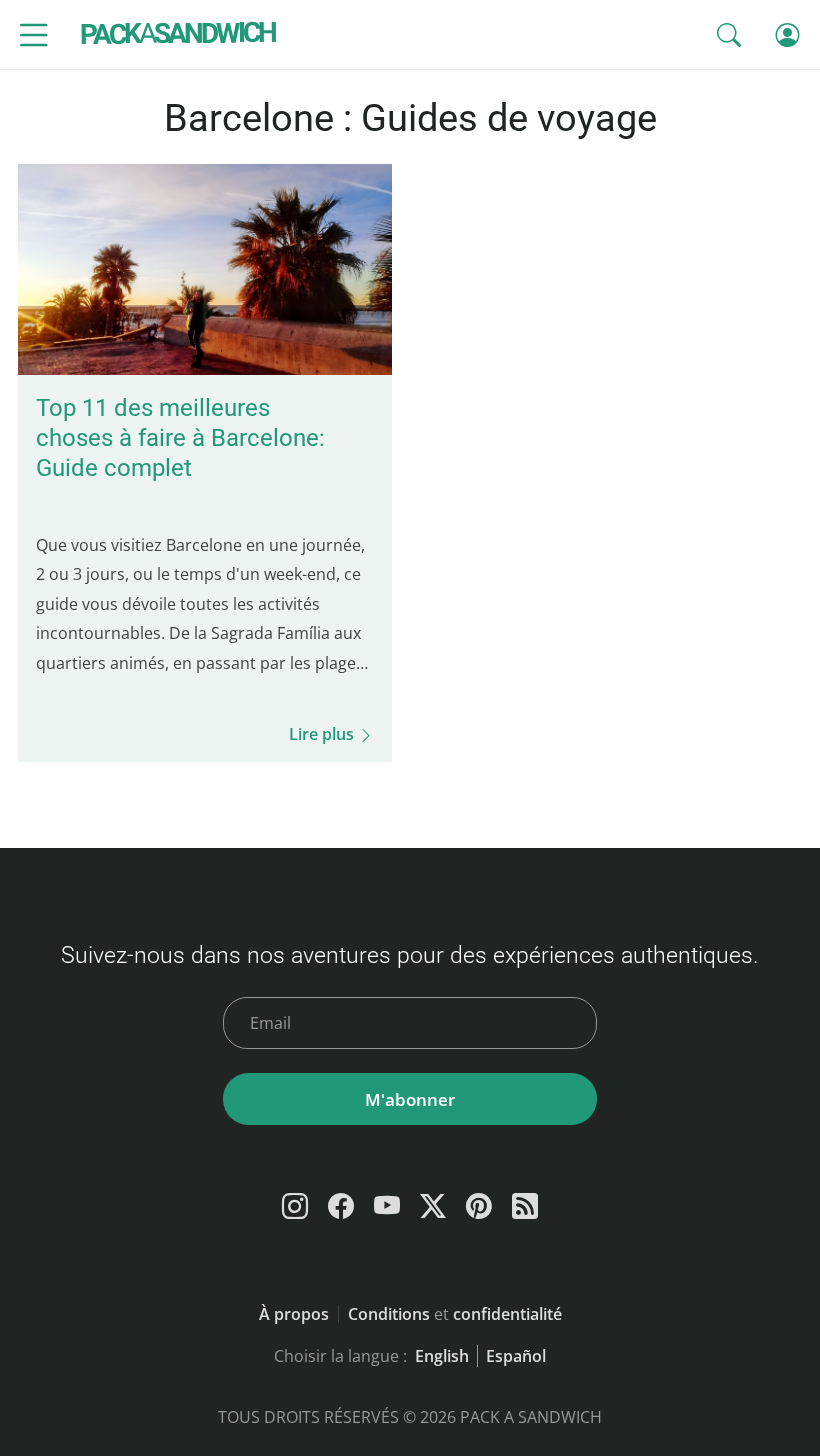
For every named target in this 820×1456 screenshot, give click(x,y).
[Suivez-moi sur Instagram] (295, 1206)
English (442, 1356)
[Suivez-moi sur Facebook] (341, 1206)
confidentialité (507, 1314)
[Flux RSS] (525, 1206)
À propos (294, 1314)
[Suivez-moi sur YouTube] (387, 1206)
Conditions (389, 1314)
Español (516, 1356)
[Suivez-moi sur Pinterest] (479, 1206)
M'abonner (410, 1099)
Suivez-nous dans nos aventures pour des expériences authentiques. (410, 955)
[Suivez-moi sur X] (433, 1206)
